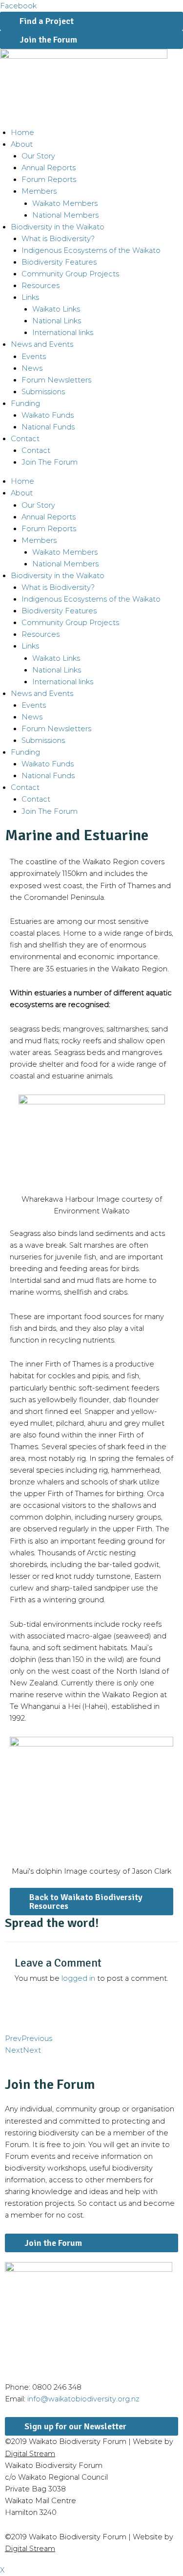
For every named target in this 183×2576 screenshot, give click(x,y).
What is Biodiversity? (58, 239)
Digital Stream (30, 2454)
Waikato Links (56, 309)
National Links (57, 321)
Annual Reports (49, 168)
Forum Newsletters (56, 380)
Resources (41, 286)
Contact (36, 450)
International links (63, 333)
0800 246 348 (57, 2387)
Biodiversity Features (59, 262)
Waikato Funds (48, 415)
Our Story (38, 156)
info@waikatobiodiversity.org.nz (83, 2399)
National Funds (48, 427)
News (32, 368)
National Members (65, 215)
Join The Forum (50, 462)
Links (30, 297)
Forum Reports (49, 179)
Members (39, 191)
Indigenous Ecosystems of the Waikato (91, 250)
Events (34, 357)
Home (22, 133)
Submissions (43, 392)
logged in (78, 1978)
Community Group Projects (70, 274)
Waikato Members (65, 203)
